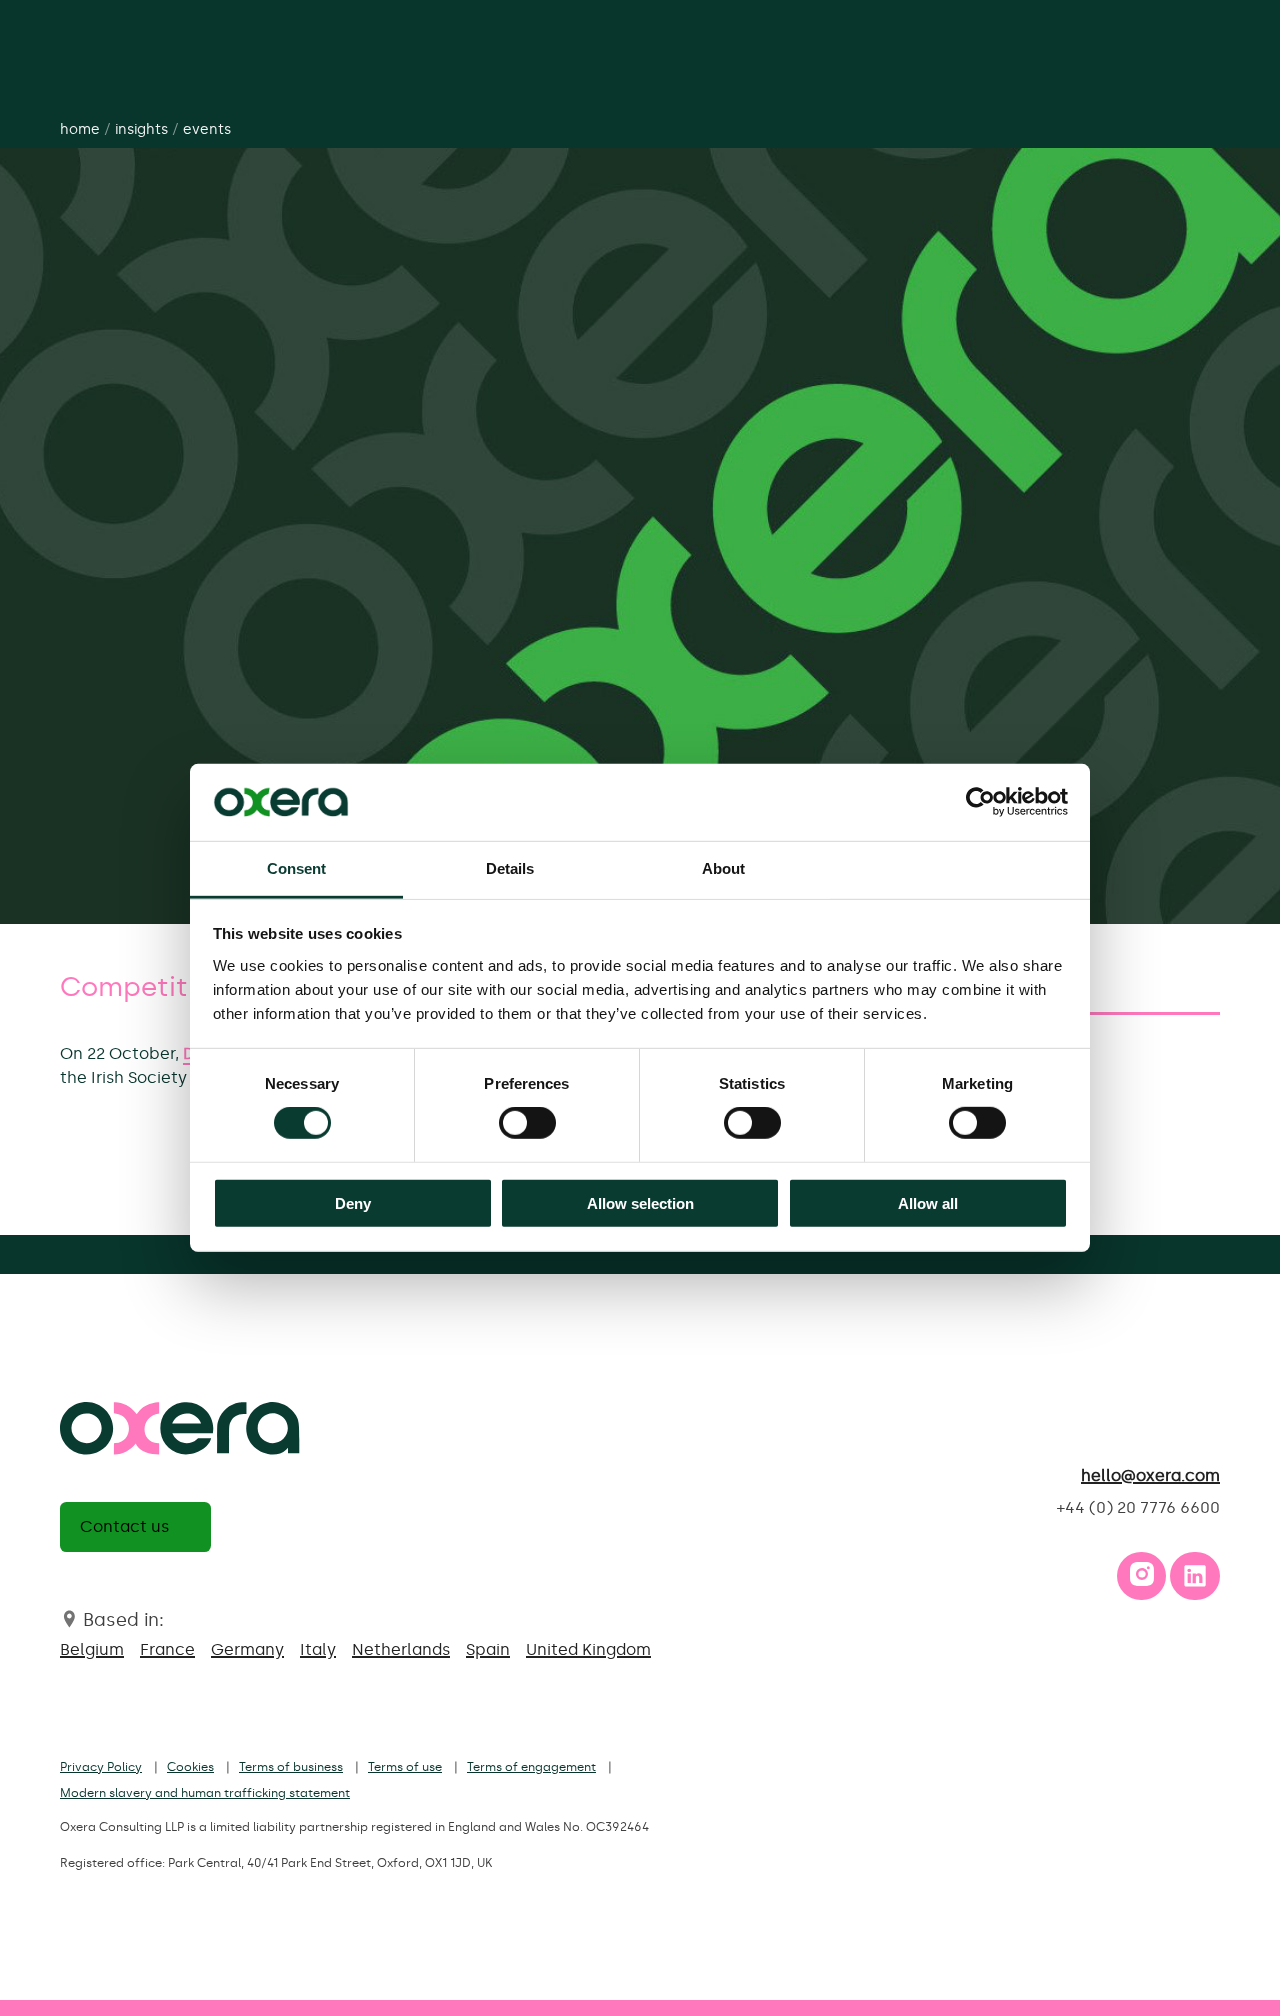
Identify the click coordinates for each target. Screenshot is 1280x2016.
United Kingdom (588, 1649)
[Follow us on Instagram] (1142, 1580)
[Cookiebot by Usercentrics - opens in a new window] (980, 802)
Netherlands (401, 1649)
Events (207, 129)
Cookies (190, 1767)
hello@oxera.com (1150, 1475)
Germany (247, 1649)
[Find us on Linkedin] (1195, 1580)
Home (80, 129)
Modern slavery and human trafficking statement (205, 1793)
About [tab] (724, 868)
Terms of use (405, 1767)
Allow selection (640, 1202)
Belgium (92, 1649)
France (167, 1649)
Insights (141, 129)
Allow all (928, 1202)
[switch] (527, 1123)
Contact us (124, 1526)
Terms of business (291, 1767)
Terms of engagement (531, 1767)
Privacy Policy (101, 1767)
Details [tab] (510, 868)
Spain (488, 1649)
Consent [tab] (297, 868)
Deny (353, 1202)
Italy (318, 1649)
